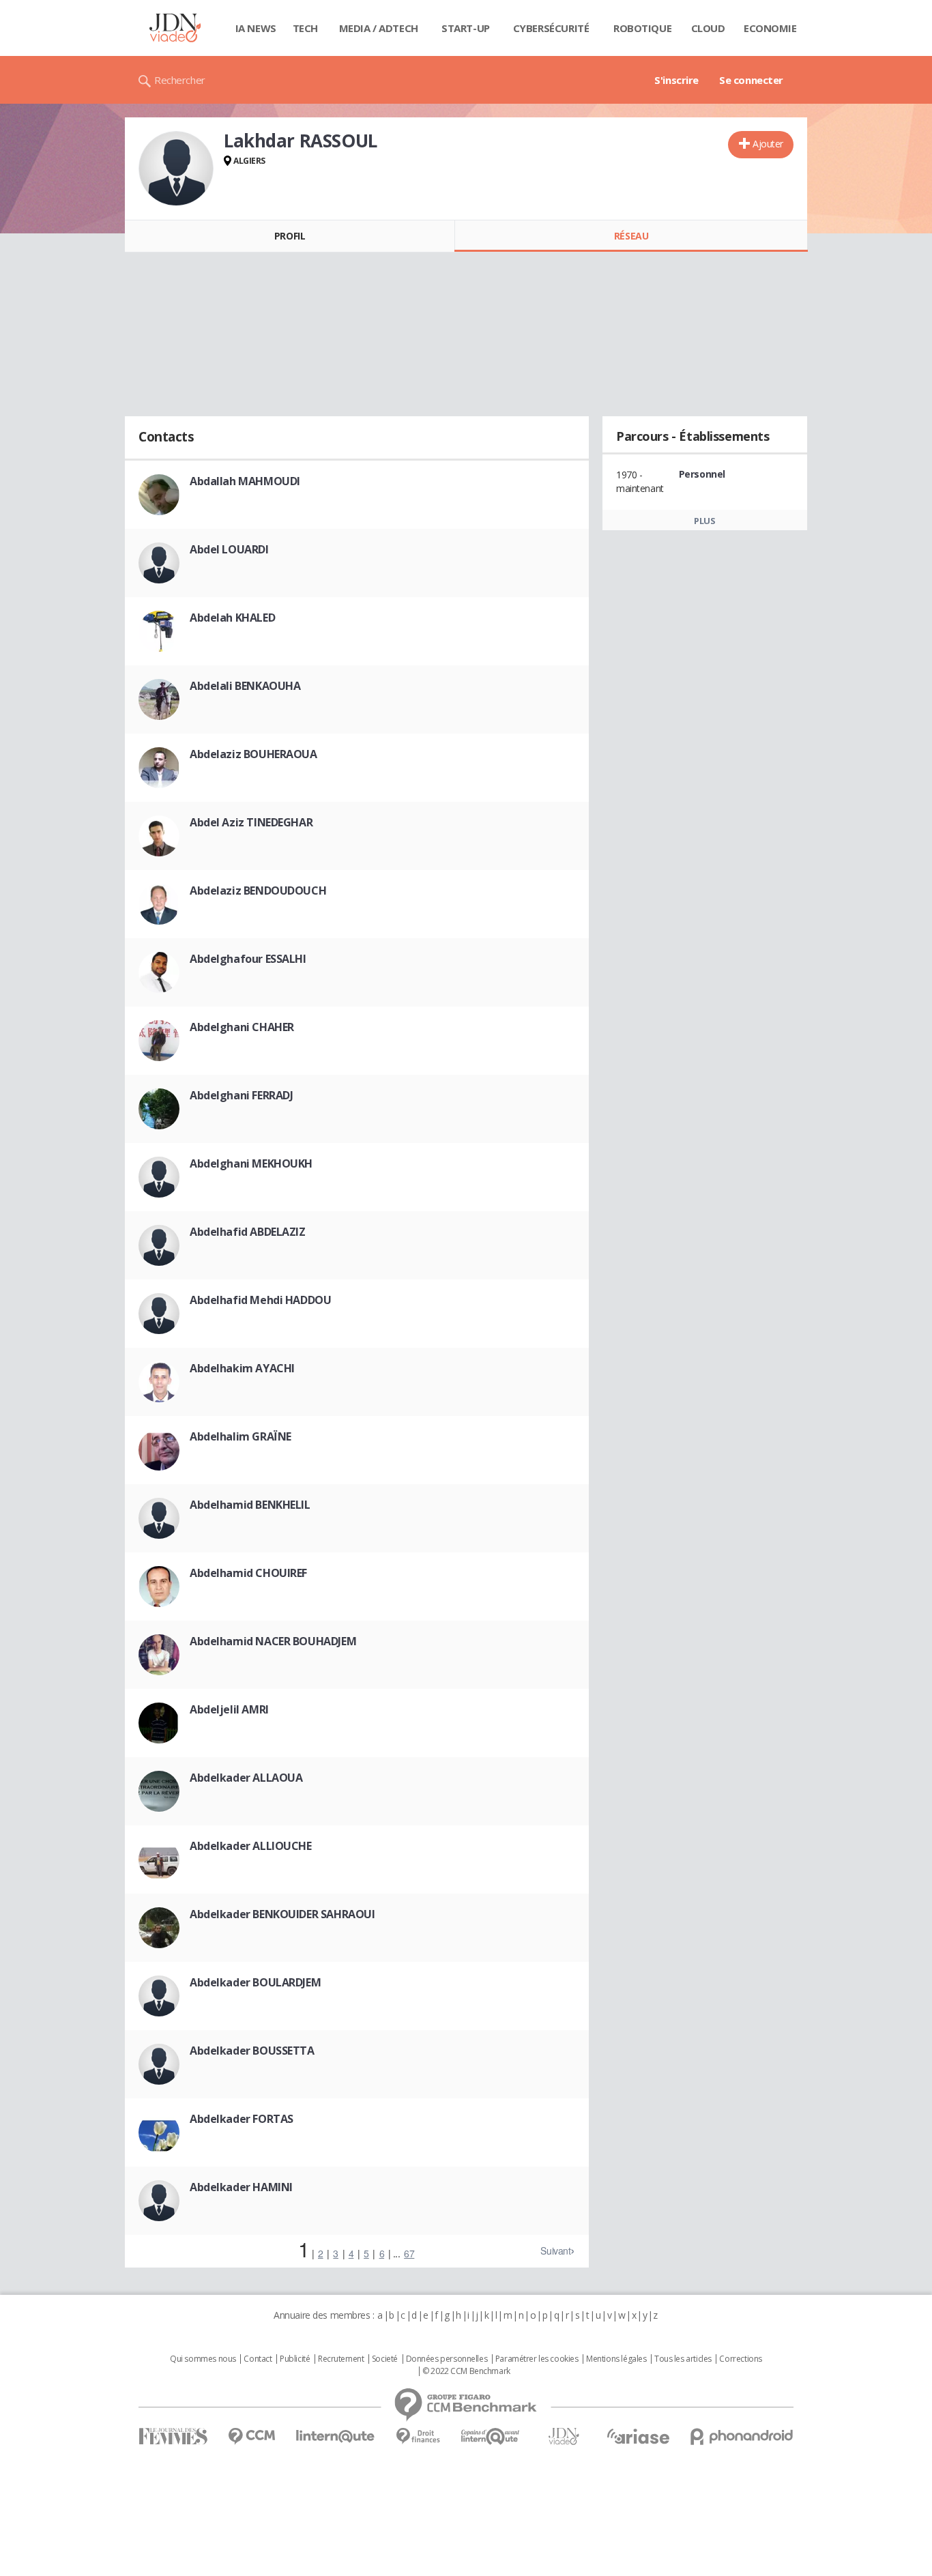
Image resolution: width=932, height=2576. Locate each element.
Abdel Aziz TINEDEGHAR (251, 822)
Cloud (708, 28)
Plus (704, 521)
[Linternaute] (336, 2436)
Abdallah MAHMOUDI (245, 481)
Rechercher (180, 80)
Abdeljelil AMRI (229, 1709)
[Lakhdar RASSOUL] (176, 169)
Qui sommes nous (203, 2359)
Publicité (295, 2359)
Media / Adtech (379, 28)
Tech (305, 28)
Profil (290, 236)
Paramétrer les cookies (537, 2359)
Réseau (631, 236)
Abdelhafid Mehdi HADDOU (260, 1300)
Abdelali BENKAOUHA (245, 686)
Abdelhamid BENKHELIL (250, 1505)
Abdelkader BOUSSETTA (252, 2051)
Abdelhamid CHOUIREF (248, 1573)
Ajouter (768, 144)
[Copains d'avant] (491, 2436)
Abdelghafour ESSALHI (248, 959)
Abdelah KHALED (232, 618)
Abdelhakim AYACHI (242, 1368)
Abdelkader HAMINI (241, 2187)
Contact (258, 2359)
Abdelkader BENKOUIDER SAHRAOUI (282, 1914)
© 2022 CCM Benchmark (466, 2371)
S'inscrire (676, 80)
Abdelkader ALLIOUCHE (251, 1846)
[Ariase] (638, 2436)
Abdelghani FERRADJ (241, 1095)
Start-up (466, 28)
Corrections (740, 2359)
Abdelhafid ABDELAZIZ (248, 1232)
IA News (256, 28)
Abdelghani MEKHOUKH (251, 1163)
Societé (385, 2359)
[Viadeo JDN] (564, 2436)
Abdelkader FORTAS (242, 2119)
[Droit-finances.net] (418, 2436)
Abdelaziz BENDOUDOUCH (258, 891)
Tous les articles (683, 2359)
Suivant (555, 2251)
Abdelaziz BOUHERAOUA (253, 754)
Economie (770, 28)
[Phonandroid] (742, 2436)
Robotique (642, 28)
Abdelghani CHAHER (242, 1027)
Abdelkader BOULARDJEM (255, 1982)
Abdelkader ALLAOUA (246, 1778)
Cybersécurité (551, 28)
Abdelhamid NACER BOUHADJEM (273, 1641)
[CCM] (251, 2436)
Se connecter (751, 80)
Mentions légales (616, 2359)
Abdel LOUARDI (229, 549)
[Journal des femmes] (173, 2436)
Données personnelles (447, 2359)
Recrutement (341, 2359)
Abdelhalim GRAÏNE (241, 1436)
